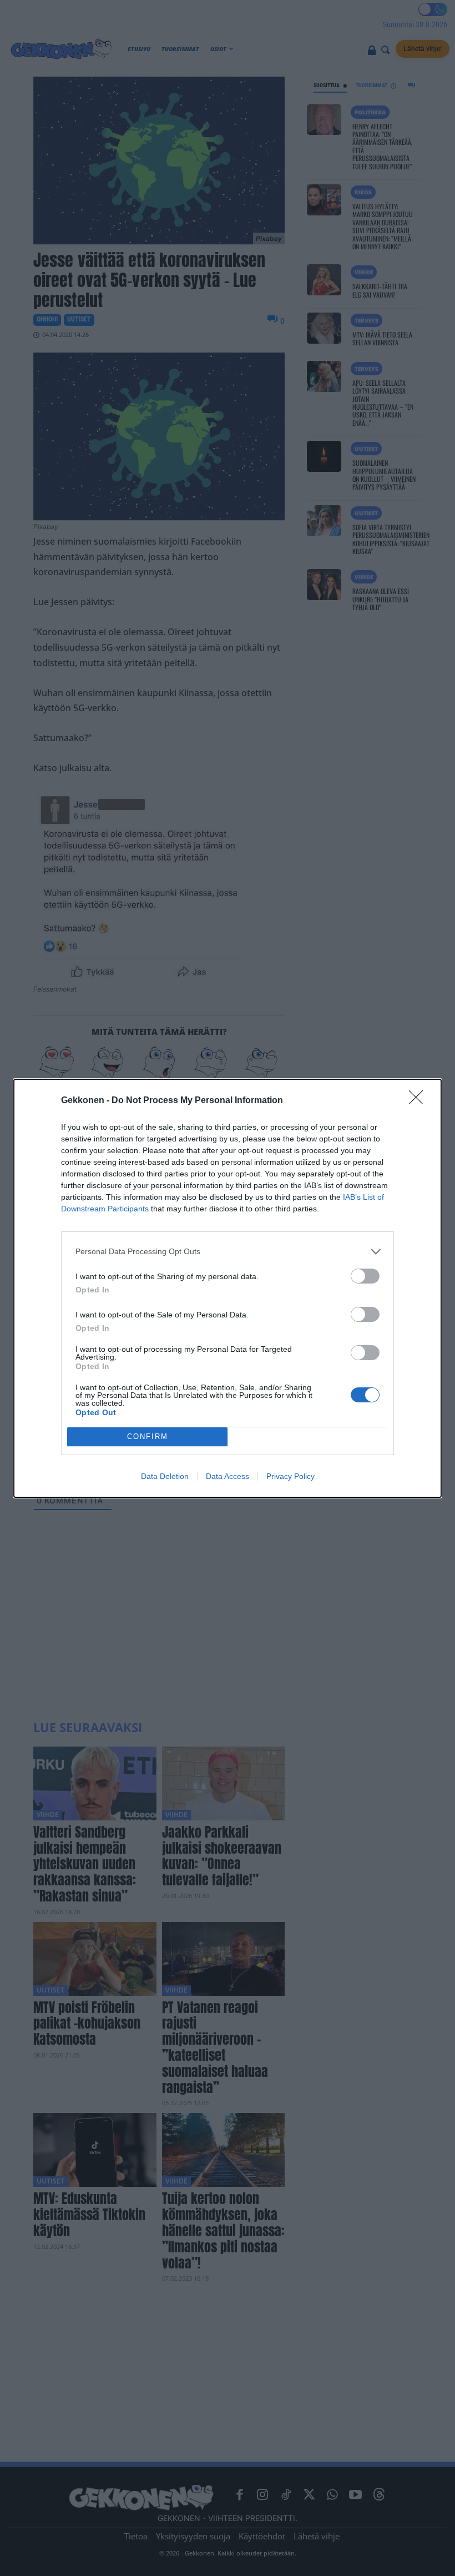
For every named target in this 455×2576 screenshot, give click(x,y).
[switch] (365, 1276)
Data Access (228, 1476)
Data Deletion (165, 1476)
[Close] (419, 1101)
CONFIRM (148, 1437)
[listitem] (228, 1252)
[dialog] (228, 1288)
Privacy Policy (290, 1476)
